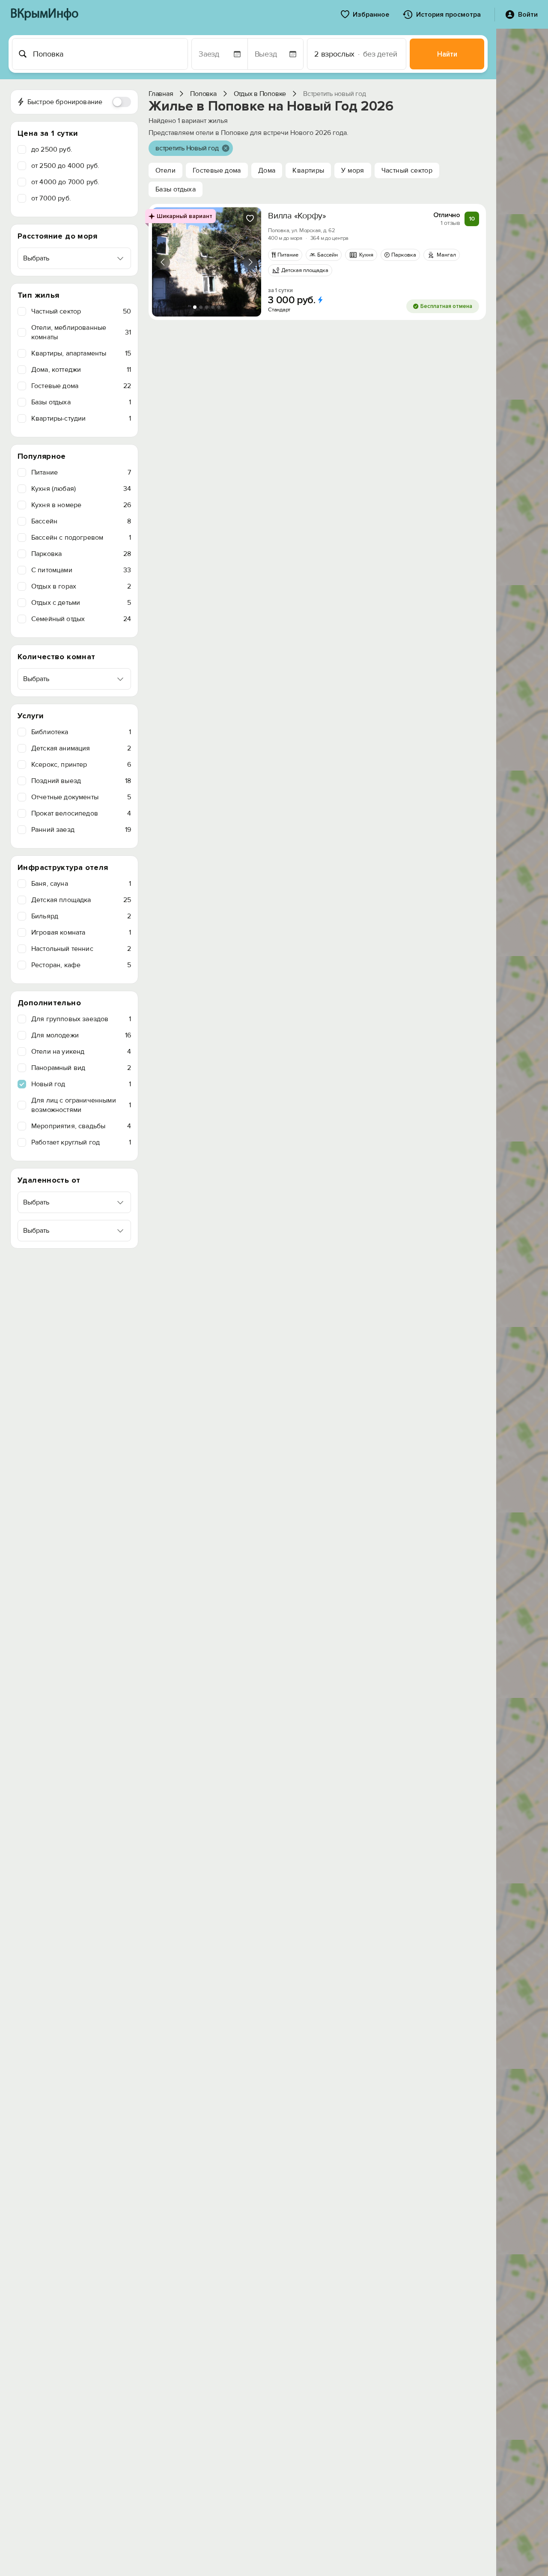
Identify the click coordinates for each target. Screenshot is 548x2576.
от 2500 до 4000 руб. (65, 166)
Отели (165, 170)
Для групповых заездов (81, 1019)
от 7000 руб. (51, 198)
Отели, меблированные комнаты (81, 332)
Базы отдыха (81, 402)
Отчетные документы (81, 797)
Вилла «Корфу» (297, 216)
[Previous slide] (163, 262)
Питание (81, 472)
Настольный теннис (81, 949)
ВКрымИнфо (44, 14)
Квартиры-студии (81, 418)
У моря (353, 170)
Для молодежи (81, 1035)
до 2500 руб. (52, 149)
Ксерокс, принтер (81, 765)
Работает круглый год (81, 1142)
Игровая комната (81, 932)
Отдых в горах (81, 586)
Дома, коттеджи (81, 370)
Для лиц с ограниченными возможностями (81, 1105)
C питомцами (81, 570)
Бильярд (81, 916)
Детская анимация (81, 748)
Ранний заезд (81, 830)
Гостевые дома (81, 386)
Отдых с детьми (81, 603)
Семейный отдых (81, 619)
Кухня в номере (81, 505)
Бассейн (81, 521)
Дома (267, 170)
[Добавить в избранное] (250, 218)
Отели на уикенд (81, 1052)
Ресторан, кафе (81, 965)
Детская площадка (81, 900)
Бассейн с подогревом (81, 538)
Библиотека (81, 732)
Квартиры (308, 170)
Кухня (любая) (81, 489)
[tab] (195, 307)
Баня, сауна (81, 884)
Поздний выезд (81, 781)
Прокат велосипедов (81, 813)
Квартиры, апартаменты (81, 353)
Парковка (81, 554)
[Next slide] (250, 262)
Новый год (81, 1084)
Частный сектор (81, 311)
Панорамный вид (81, 1068)
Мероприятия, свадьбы (81, 1126)
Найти (447, 54)
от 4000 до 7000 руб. (65, 182)
